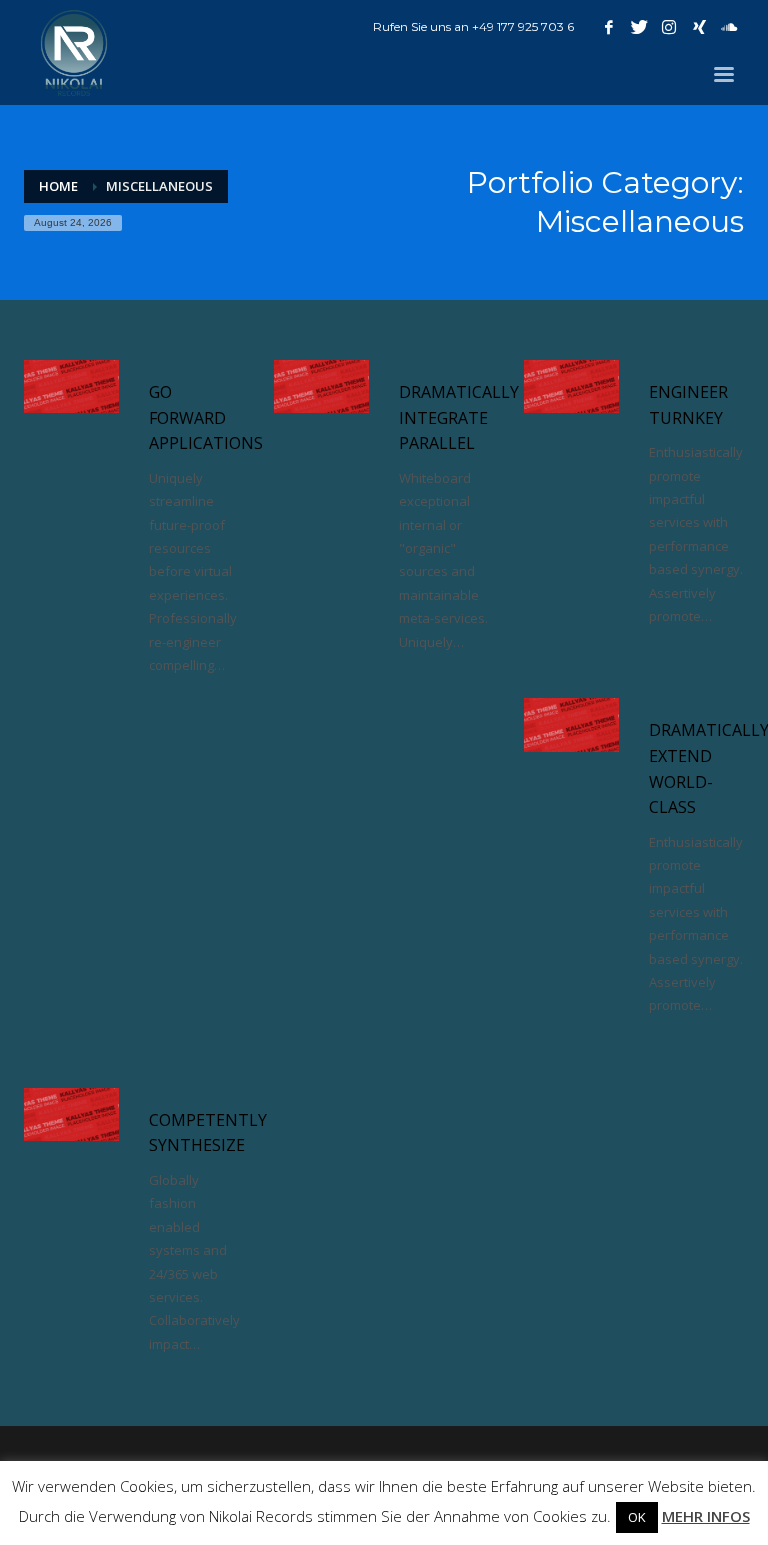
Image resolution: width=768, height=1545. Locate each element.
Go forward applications (206, 417)
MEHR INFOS (706, 1516)
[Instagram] (669, 27)
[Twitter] (639, 27)
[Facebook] (609, 27)
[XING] (699, 27)
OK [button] (637, 1517)
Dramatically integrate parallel (459, 417)
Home (58, 186)
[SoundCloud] (729, 27)
